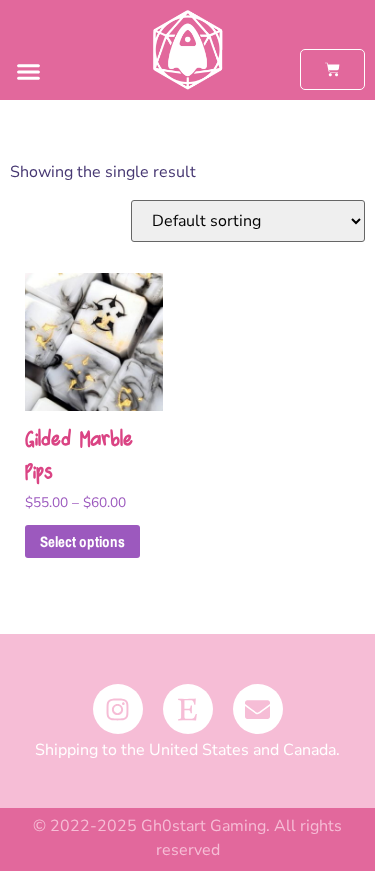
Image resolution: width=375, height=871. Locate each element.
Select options (82, 541)
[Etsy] (188, 709)
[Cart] (332, 69)
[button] (29, 72)
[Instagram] (118, 709)
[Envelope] (258, 709)
